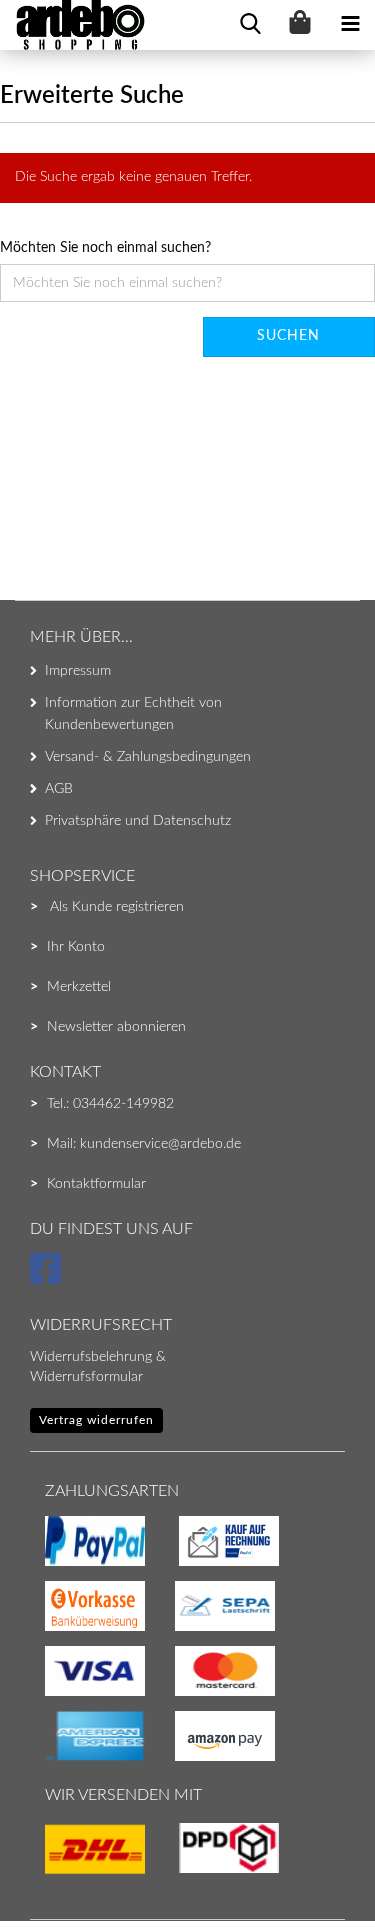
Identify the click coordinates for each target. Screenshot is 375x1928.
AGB (59, 789)
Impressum (78, 671)
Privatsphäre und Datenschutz (138, 821)
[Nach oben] (55, 1873)
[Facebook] (48, 1278)
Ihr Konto (76, 947)
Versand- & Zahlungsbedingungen (148, 757)
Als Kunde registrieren (117, 907)
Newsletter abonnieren (116, 1027)
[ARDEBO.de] (73, 25)
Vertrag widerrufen (96, 1420)
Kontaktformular (96, 1184)
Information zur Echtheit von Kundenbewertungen (133, 714)
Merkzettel (79, 987)
